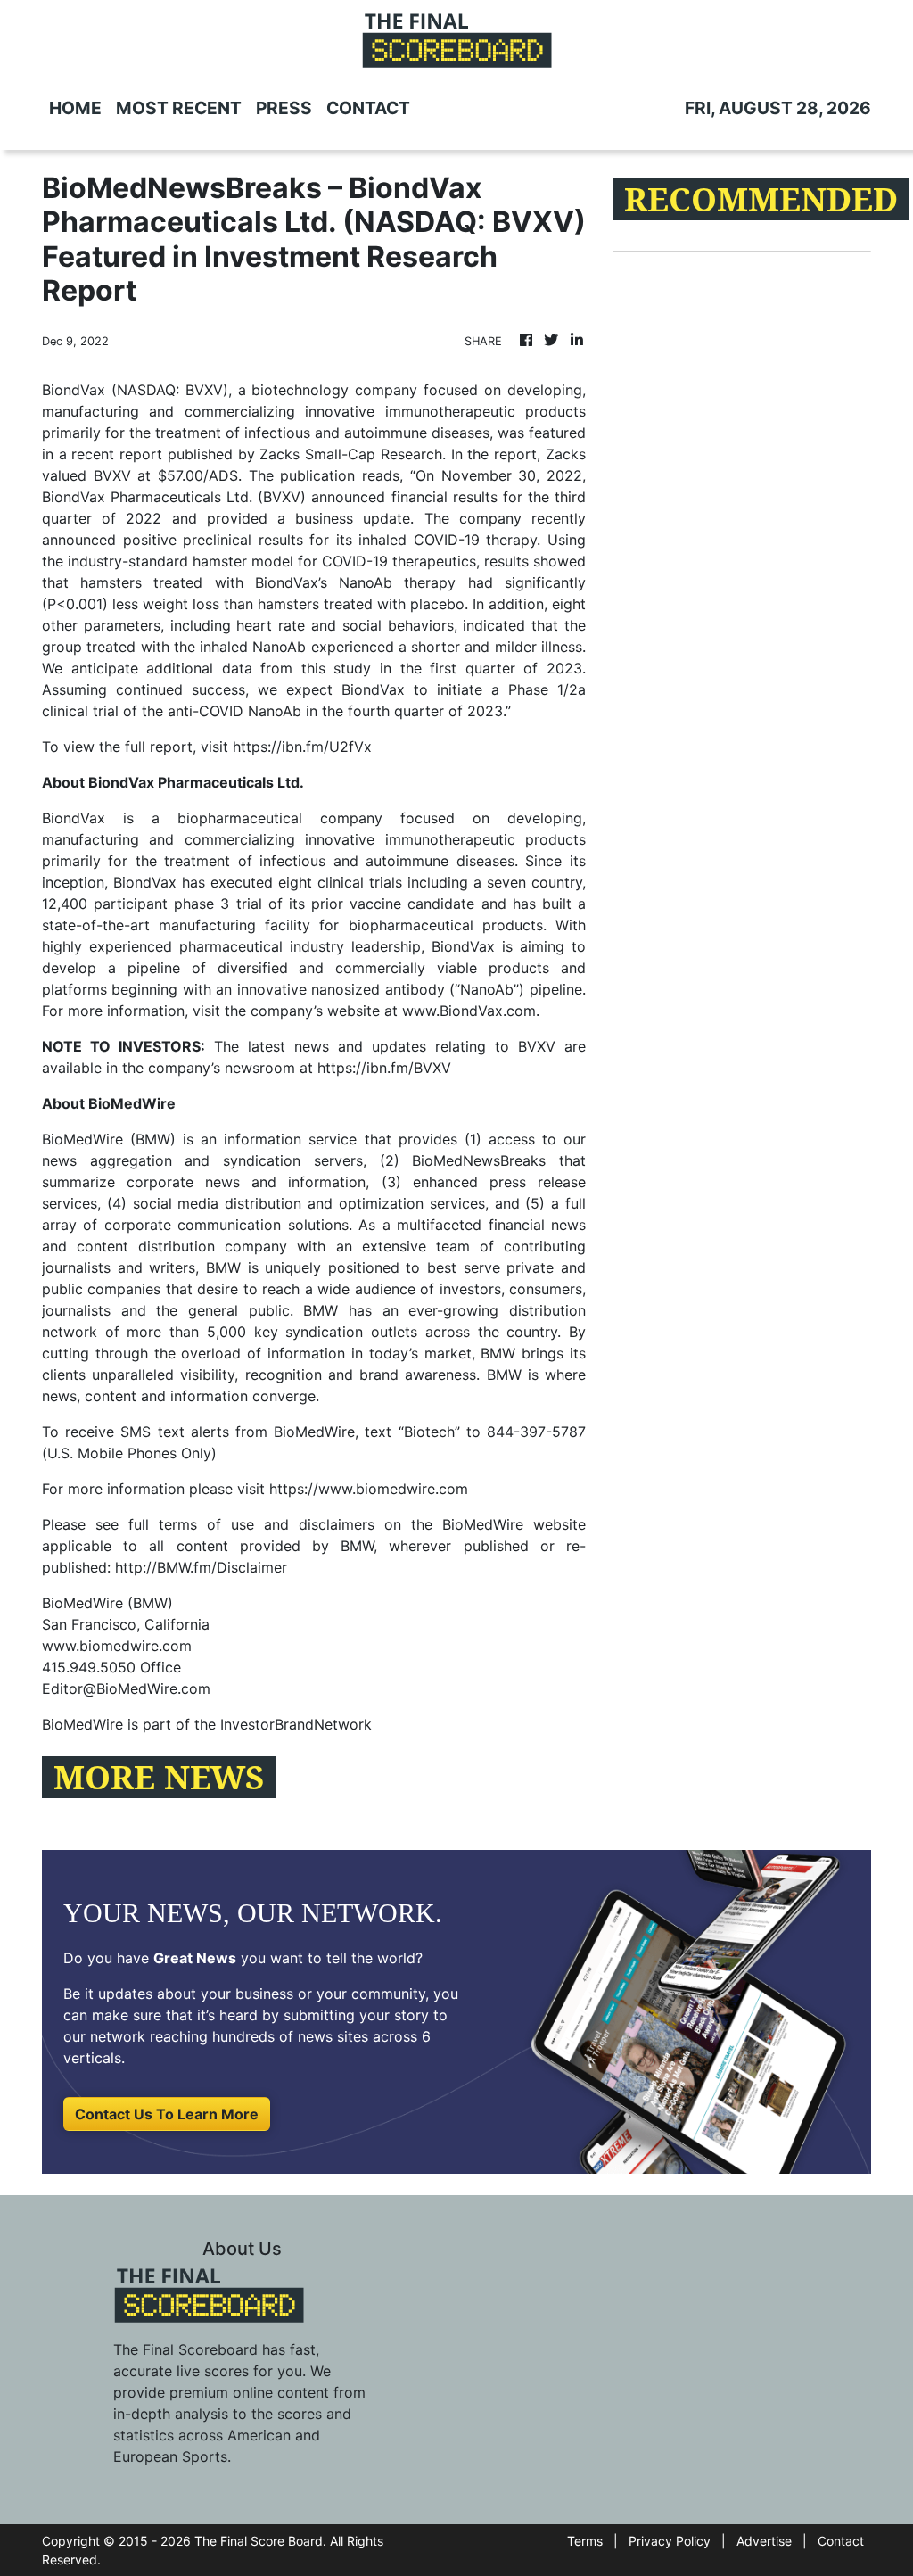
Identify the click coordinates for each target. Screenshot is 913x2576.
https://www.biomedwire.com (369, 1489)
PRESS (284, 108)
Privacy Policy (670, 2541)
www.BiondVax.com (469, 1011)
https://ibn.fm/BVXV (384, 1068)
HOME (75, 108)
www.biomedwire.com (117, 1646)
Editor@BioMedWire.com (126, 1688)
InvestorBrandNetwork (296, 1724)
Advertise (764, 2541)
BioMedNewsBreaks (479, 1160)
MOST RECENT (179, 108)
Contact (841, 2541)
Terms (585, 2541)
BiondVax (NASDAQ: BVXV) (135, 390)
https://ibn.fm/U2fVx (302, 747)
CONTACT (368, 108)
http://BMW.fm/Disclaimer (201, 1567)
